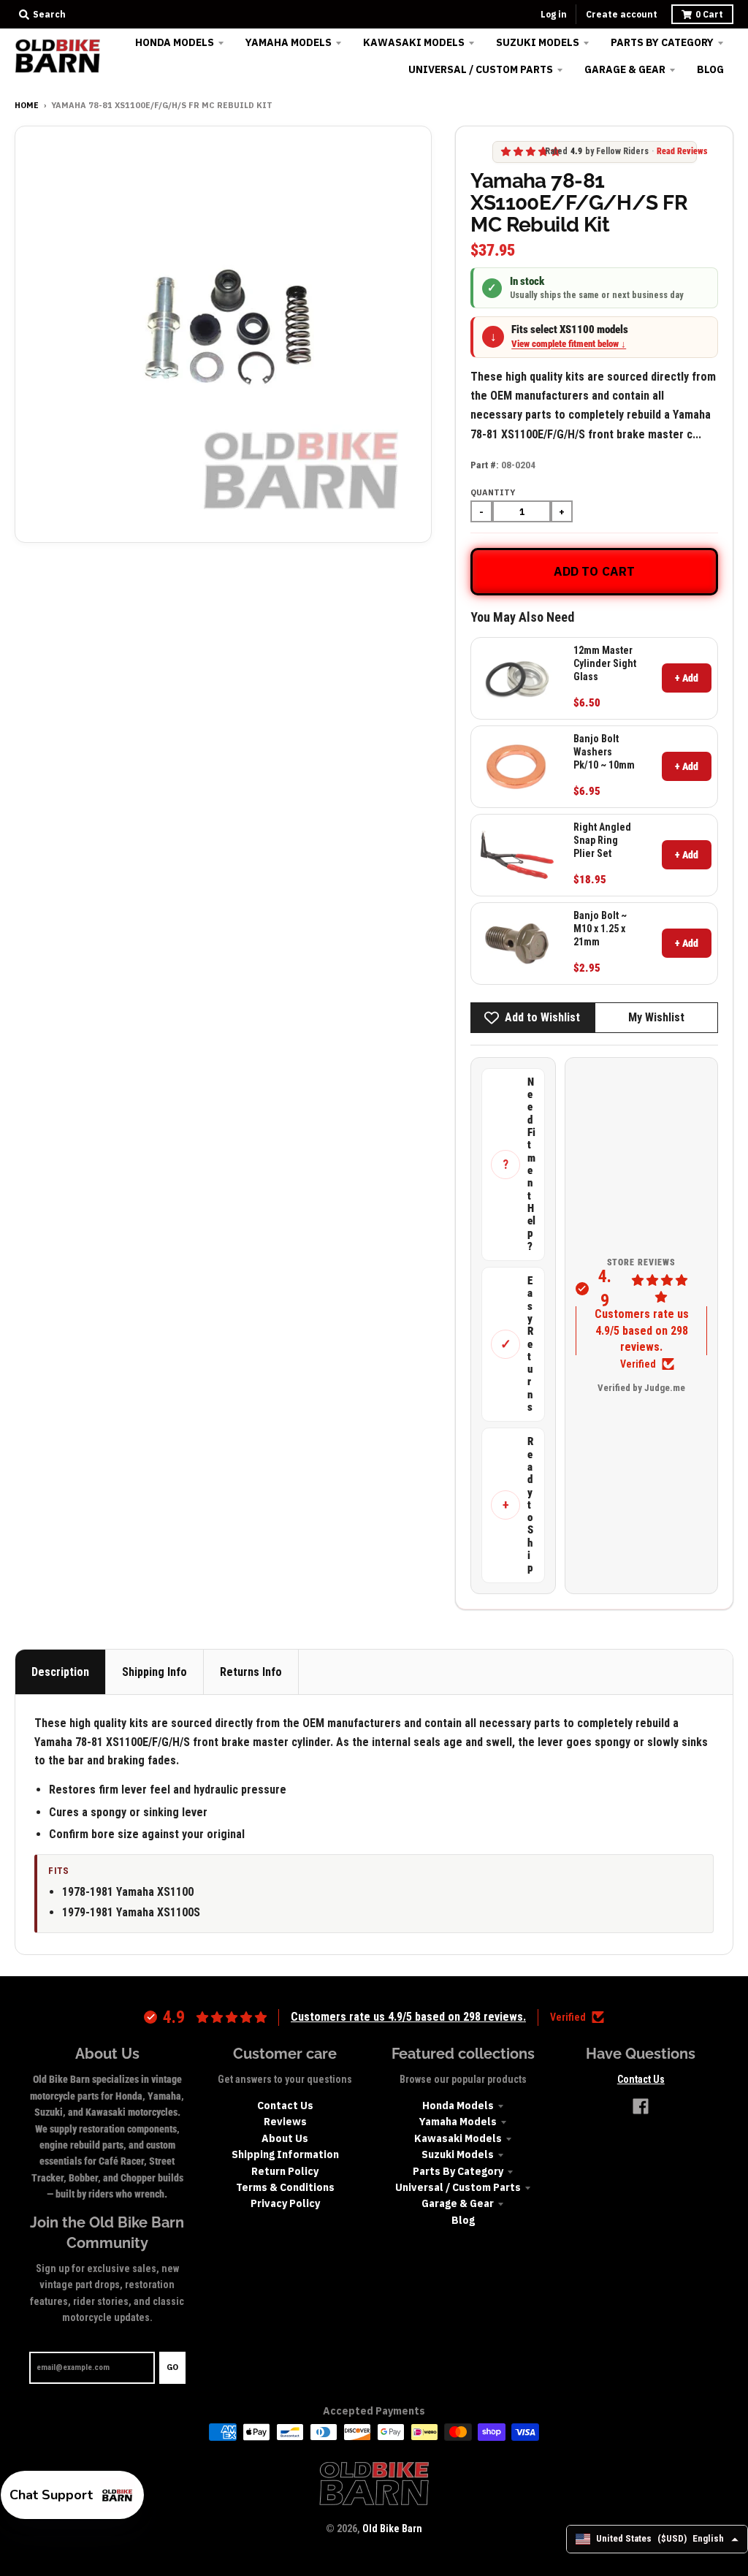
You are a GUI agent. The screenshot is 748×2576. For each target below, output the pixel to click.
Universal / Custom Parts (458, 2187)
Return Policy (285, 2171)
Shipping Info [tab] (154, 1672)
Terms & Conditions (285, 2187)
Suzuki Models (458, 2154)
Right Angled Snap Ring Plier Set (602, 840)
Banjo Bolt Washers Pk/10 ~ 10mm (604, 752)
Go (172, 2367)
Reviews (285, 2122)
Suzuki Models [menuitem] (538, 42)
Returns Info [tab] (251, 1672)
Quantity (493, 492)
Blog (463, 2220)
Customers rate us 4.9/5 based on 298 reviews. (642, 1330)
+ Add (687, 678)
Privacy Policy (285, 2203)
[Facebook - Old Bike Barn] (641, 2106)
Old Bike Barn (392, 2529)
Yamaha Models (458, 2122)
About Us (285, 2138)
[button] (72, 2495)
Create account (622, 14)
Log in (554, 14)
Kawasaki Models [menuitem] (414, 42)
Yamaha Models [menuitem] (289, 42)
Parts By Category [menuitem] (662, 42)
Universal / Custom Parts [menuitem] (481, 69)
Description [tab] (60, 1672)
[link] (517, 678)
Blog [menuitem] (710, 69)
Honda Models (458, 2106)
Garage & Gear (458, 2203)
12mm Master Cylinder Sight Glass (605, 663)
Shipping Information (285, 2154)
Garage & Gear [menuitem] (625, 69)
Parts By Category (458, 2171)
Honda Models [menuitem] (175, 42)
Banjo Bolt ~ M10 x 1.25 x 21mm (600, 929)
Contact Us (285, 2106)
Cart (709, 14)
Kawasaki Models (458, 2138)
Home (27, 105)
